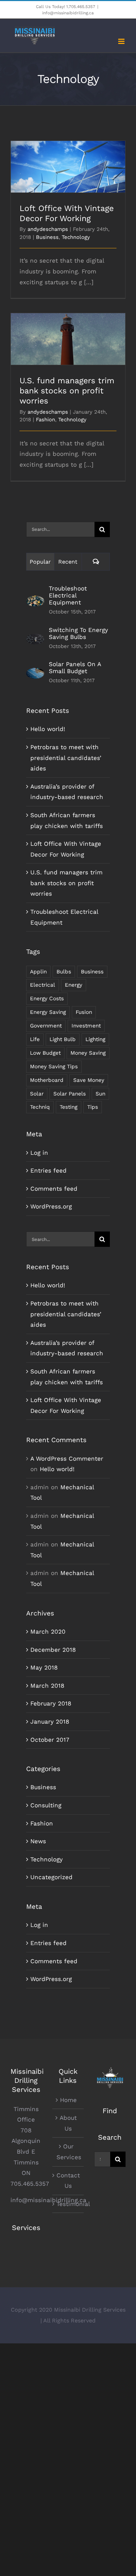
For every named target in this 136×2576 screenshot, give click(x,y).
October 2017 (50, 1740)
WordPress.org (51, 1206)
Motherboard (47, 1080)
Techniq (40, 1107)
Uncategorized (51, 1877)
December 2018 (53, 1650)
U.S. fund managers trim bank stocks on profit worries (68, 329)
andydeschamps (48, 229)
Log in (39, 1153)
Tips (93, 1107)
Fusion (84, 1012)
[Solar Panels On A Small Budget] (35, 673)
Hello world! (48, 729)
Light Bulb (63, 1039)
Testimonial (68, 2204)
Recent (68, 562)
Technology (76, 237)
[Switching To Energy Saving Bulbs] (35, 639)
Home (68, 2100)
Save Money (89, 1080)
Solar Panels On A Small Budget (75, 668)
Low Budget (45, 1053)
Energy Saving (48, 1012)
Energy (74, 985)
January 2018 (50, 1722)
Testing (69, 1107)
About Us (68, 2123)
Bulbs (64, 972)
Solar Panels (70, 1094)
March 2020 (48, 1632)
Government (46, 1026)
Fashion (46, 420)
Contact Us (68, 2181)
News (38, 1841)
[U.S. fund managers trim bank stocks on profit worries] (68, 339)
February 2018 (51, 1703)
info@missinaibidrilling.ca (68, 13)
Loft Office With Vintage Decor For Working (68, 157)
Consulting (46, 1805)
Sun (100, 1094)
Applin (38, 972)
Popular (40, 562)
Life (35, 1039)
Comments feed (54, 1189)
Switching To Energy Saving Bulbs (78, 633)
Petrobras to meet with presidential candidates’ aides (66, 758)
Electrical (43, 985)
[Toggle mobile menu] (122, 41)
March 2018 (47, 1686)
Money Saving (88, 1053)
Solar (37, 1094)
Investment (86, 1026)
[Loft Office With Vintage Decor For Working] (68, 167)
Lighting (95, 1039)
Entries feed (48, 1170)
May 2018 (44, 1667)
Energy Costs (47, 999)
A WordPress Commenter (67, 1459)
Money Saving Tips (54, 1067)
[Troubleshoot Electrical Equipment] (35, 601)
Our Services (68, 2152)
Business (47, 237)
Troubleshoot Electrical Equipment (68, 595)
